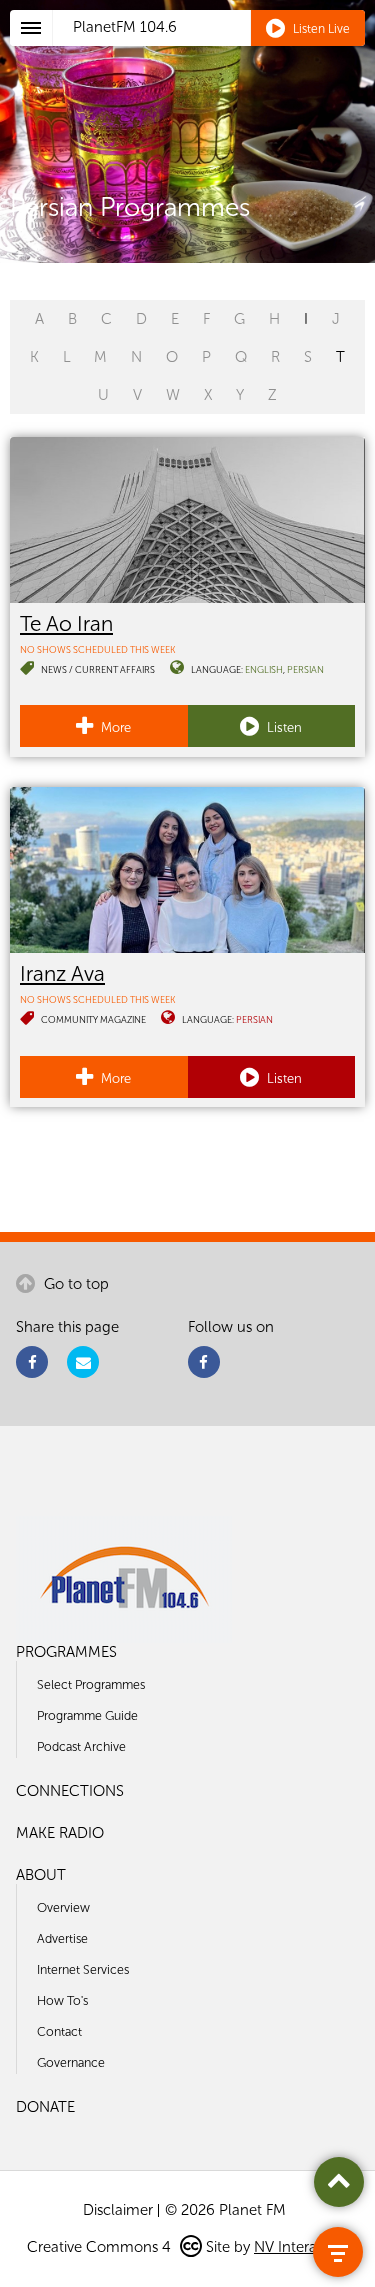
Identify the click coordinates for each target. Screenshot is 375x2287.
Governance (71, 2062)
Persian (305, 669)
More (114, 727)
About (41, 1875)
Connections (70, 1791)
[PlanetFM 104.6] (214, 51)
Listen (283, 727)
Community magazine (93, 1019)
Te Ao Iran (66, 623)
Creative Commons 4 (101, 2247)
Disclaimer (118, 2210)
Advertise (62, 1938)
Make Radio (60, 1833)
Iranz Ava (62, 973)
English (264, 669)
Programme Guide (87, 1715)
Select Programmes (91, 1684)
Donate (45, 2107)
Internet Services (83, 1969)
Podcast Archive (81, 1746)
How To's (62, 2000)
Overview (63, 1907)
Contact (59, 2031)
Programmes (66, 1652)
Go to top (74, 1284)
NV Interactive (301, 2247)
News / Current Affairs (98, 669)
